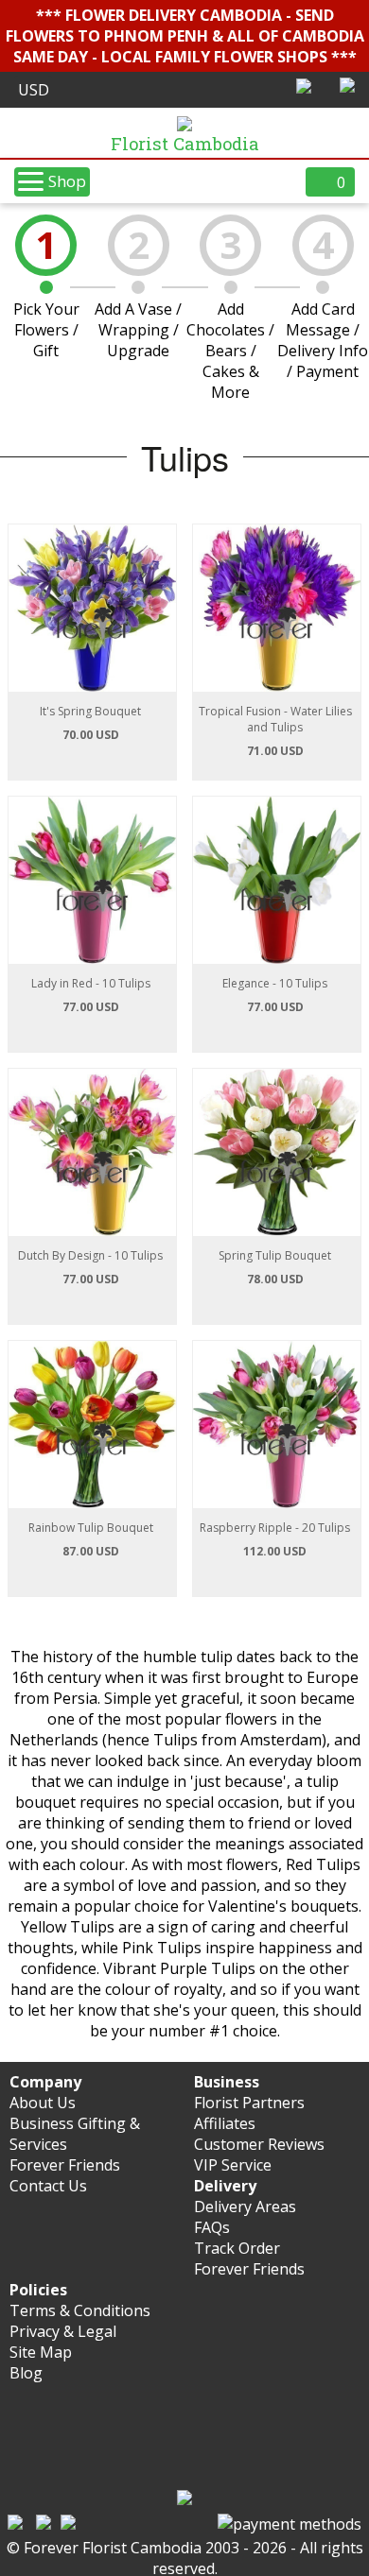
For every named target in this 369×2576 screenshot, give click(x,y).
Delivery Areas (245, 2207)
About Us (43, 2103)
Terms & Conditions (80, 2310)
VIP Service (233, 2165)
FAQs (212, 2227)
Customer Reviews (259, 2144)
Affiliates (225, 2123)
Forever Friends (65, 2165)
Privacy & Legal (63, 2331)
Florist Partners (249, 2103)
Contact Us (48, 2186)
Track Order (237, 2248)
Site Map (41, 2352)
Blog (26, 2373)
